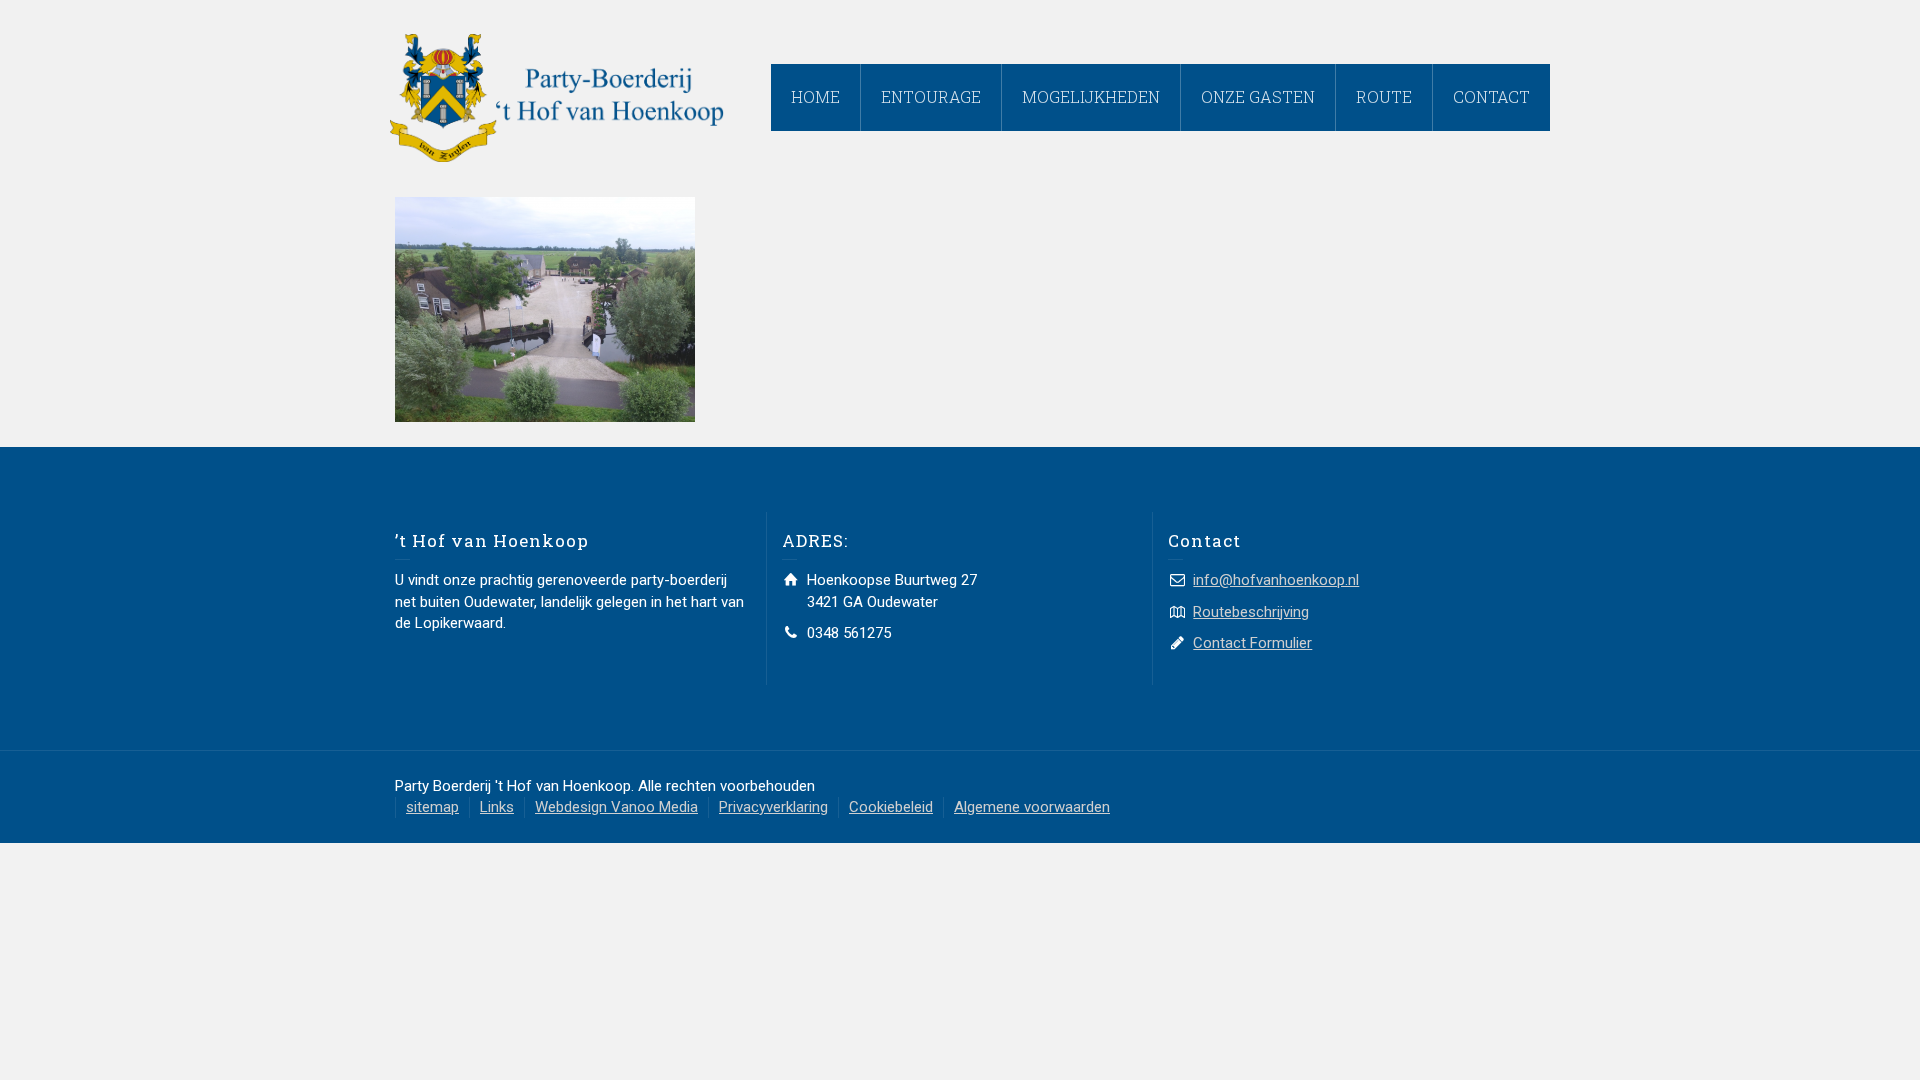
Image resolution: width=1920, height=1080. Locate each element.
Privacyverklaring (773, 807)
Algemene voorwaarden (1032, 807)
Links (497, 807)
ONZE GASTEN (1258, 96)
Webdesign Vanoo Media (616, 807)
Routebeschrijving (1251, 612)
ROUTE (1384, 96)
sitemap (432, 807)
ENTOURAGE (931, 96)
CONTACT (1491, 96)
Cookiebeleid (891, 807)
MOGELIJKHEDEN (1091, 96)
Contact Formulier (1252, 643)
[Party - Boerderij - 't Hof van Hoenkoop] (557, 97)
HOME (815, 96)
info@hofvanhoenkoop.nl (1276, 580)
